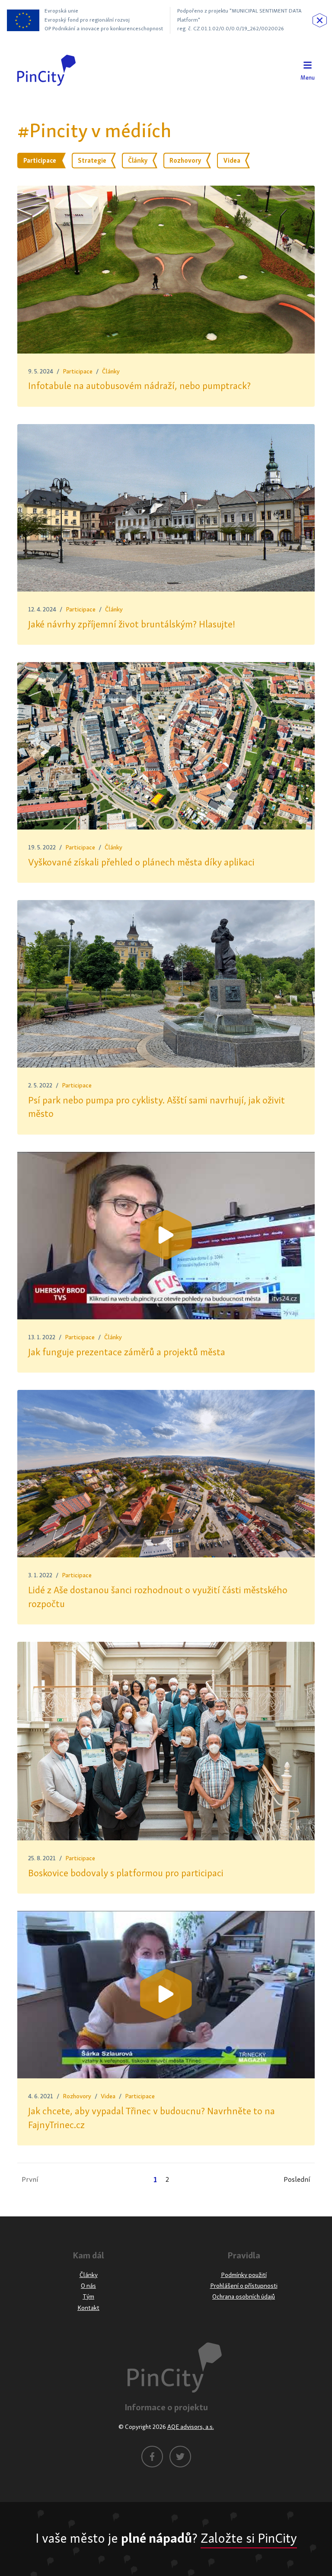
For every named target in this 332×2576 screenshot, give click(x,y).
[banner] (46, 70)
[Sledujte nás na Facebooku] (152, 2457)
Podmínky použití (244, 2275)
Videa (108, 2096)
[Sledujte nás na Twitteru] (180, 2457)
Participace (78, 371)
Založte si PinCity (249, 2539)
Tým (88, 2297)
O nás (88, 2286)
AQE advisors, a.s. (191, 2427)
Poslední (297, 2180)
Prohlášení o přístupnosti (244, 2286)
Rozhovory (77, 2096)
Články (111, 371)
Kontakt (88, 2308)
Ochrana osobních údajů (244, 2297)
